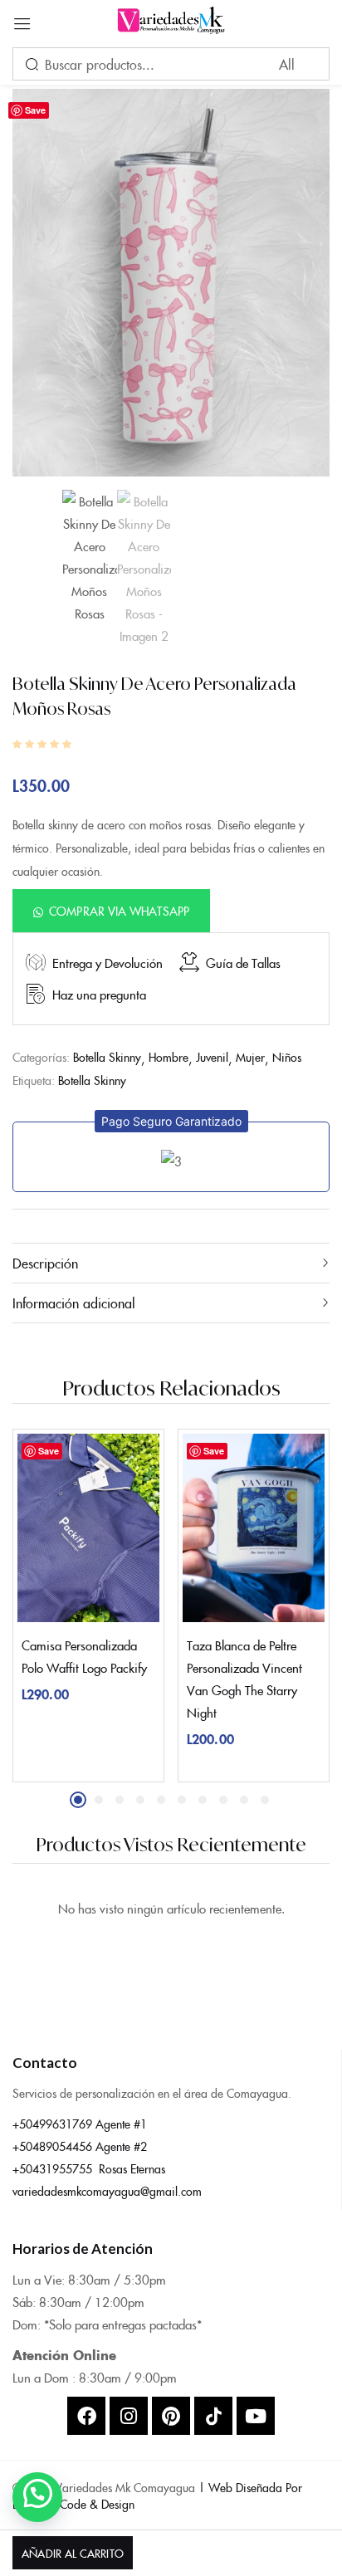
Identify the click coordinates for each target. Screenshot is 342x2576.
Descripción (45, 1263)
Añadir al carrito (72, 2553)
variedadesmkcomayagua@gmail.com (107, 2191)
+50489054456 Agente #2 (80, 2146)
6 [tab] (182, 1800)
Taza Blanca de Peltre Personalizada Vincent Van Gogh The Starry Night (244, 1679)
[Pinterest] (171, 2416)
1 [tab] (78, 1800)
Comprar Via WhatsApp (119, 911)
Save (35, 110)
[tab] (171, 1263)
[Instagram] (129, 2416)
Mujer (250, 1057)
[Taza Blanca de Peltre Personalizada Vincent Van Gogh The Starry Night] (254, 1528)
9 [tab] (244, 1800)
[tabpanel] (88, 1606)
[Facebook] (86, 2416)
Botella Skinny (107, 1057)
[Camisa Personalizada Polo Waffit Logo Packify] (88, 1528)
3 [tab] (120, 1800)
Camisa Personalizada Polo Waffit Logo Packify (84, 1656)
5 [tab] (161, 1800)
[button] (111, 910)
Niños (287, 1057)
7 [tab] (203, 1800)
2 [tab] (99, 1800)
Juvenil (212, 1057)
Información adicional (74, 1303)
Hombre (169, 1057)
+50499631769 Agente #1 (80, 2124)
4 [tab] (140, 1800)
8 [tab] (223, 1800)
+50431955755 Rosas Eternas (89, 2168)
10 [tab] (265, 1800)
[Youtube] (256, 2416)
